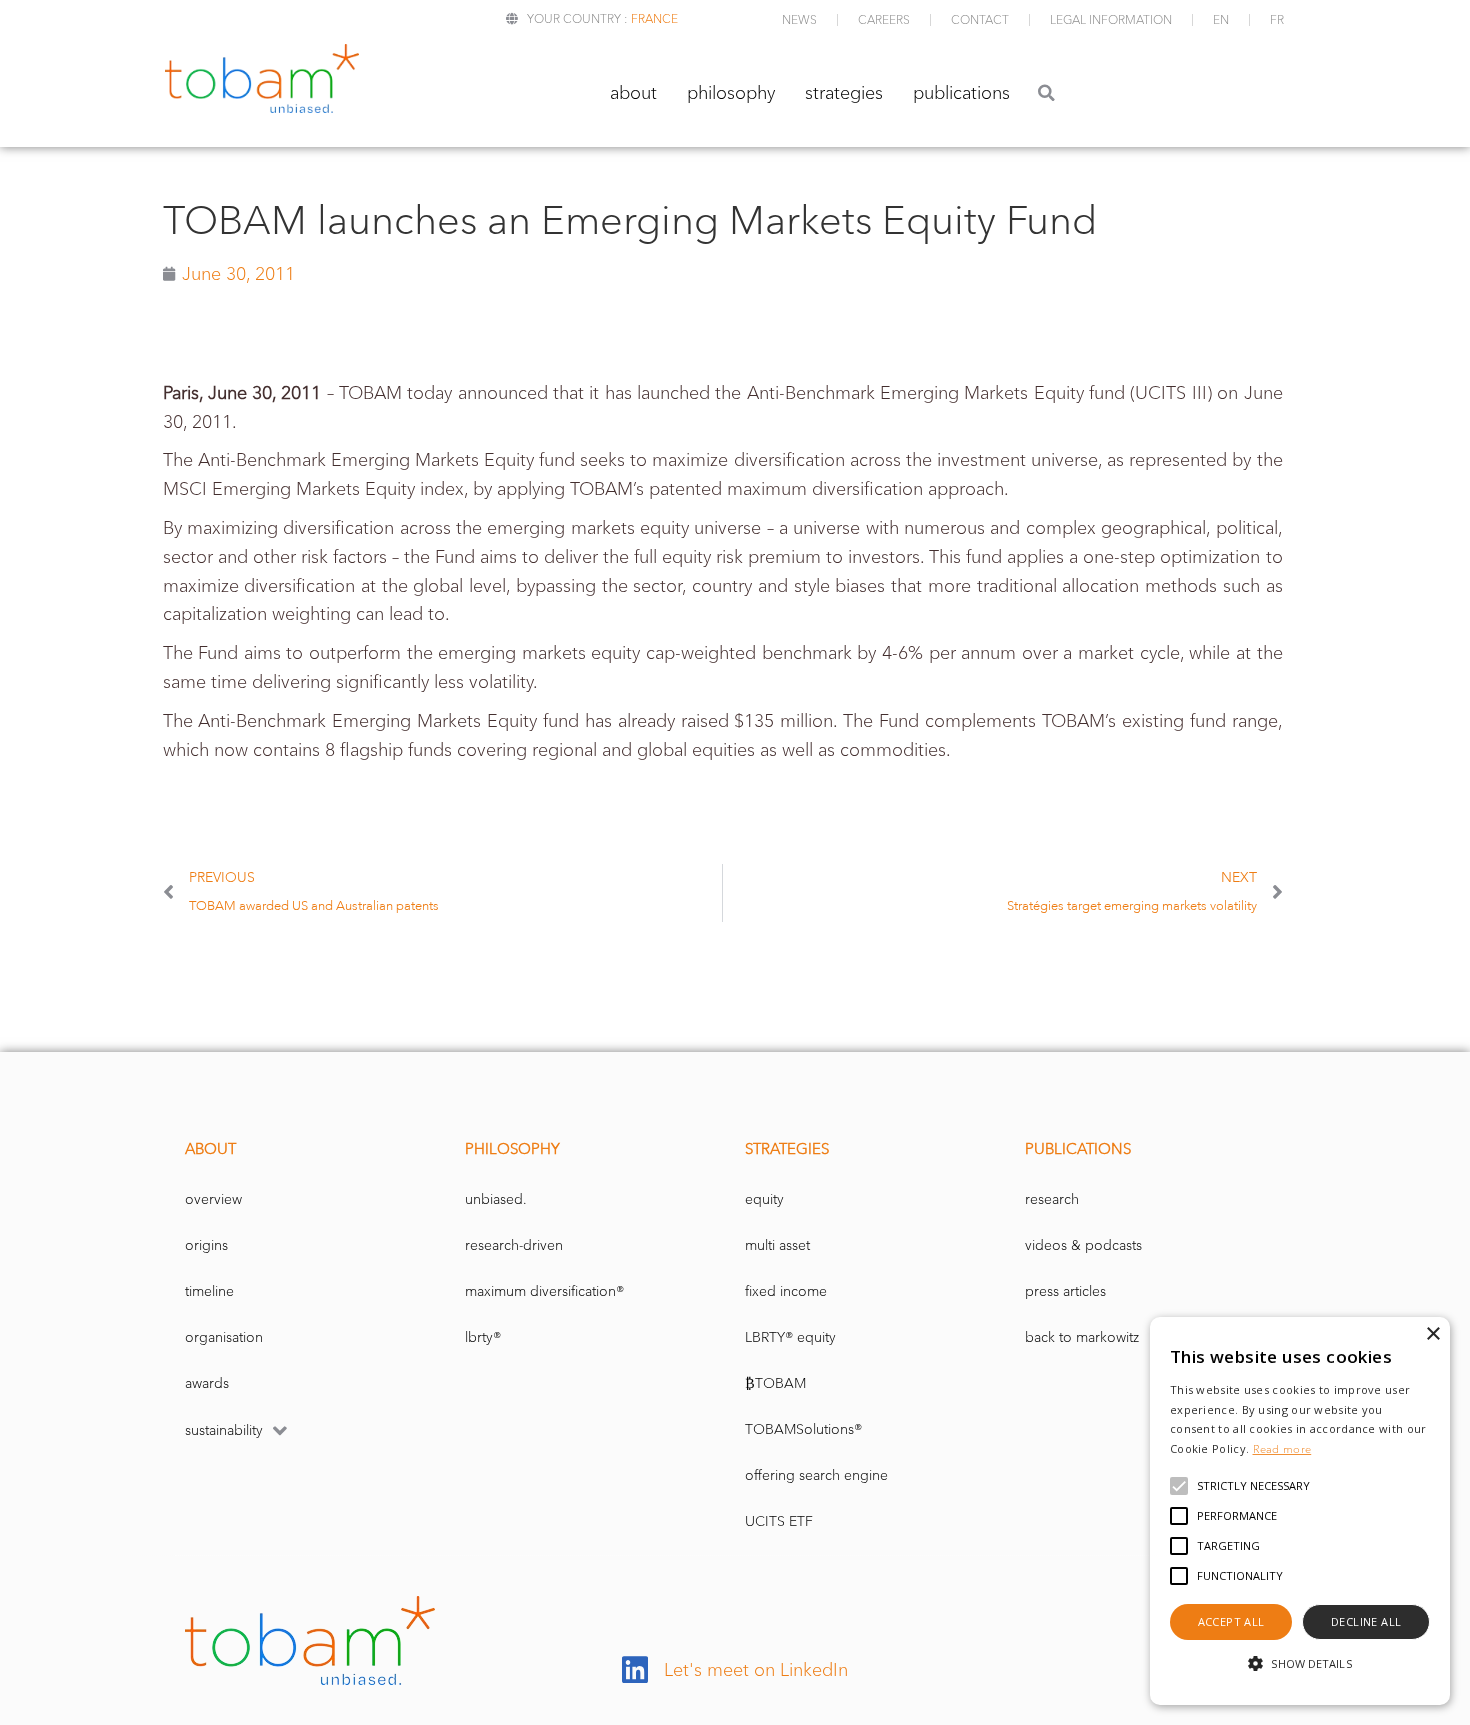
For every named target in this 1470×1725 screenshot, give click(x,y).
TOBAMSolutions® (803, 1429)
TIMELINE (209, 1291)
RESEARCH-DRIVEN (514, 1245)
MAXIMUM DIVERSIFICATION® (544, 1291)
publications (961, 93)
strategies (844, 93)
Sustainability (224, 1430)
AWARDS (207, 1383)
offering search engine (816, 1475)
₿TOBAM (775, 1383)
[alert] (1300, 1511)
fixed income (786, 1291)
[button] (1046, 92)
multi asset (777, 1245)
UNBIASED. (496, 1199)
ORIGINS (206, 1245)
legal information (1111, 19)
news (799, 19)
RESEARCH (1052, 1199)
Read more (1282, 1449)
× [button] (1432, 1334)
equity (764, 1199)
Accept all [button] (1231, 1621)
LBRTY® (483, 1337)
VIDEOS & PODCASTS (1083, 1245)
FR (1277, 19)
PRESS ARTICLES (1065, 1291)
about (633, 93)
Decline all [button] (1366, 1621)
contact (980, 19)
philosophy (731, 93)
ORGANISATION (224, 1337)
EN (1221, 19)
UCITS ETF (779, 1521)
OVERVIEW (213, 1199)
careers (884, 19)
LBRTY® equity (790, 1337)
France (654, 18)
